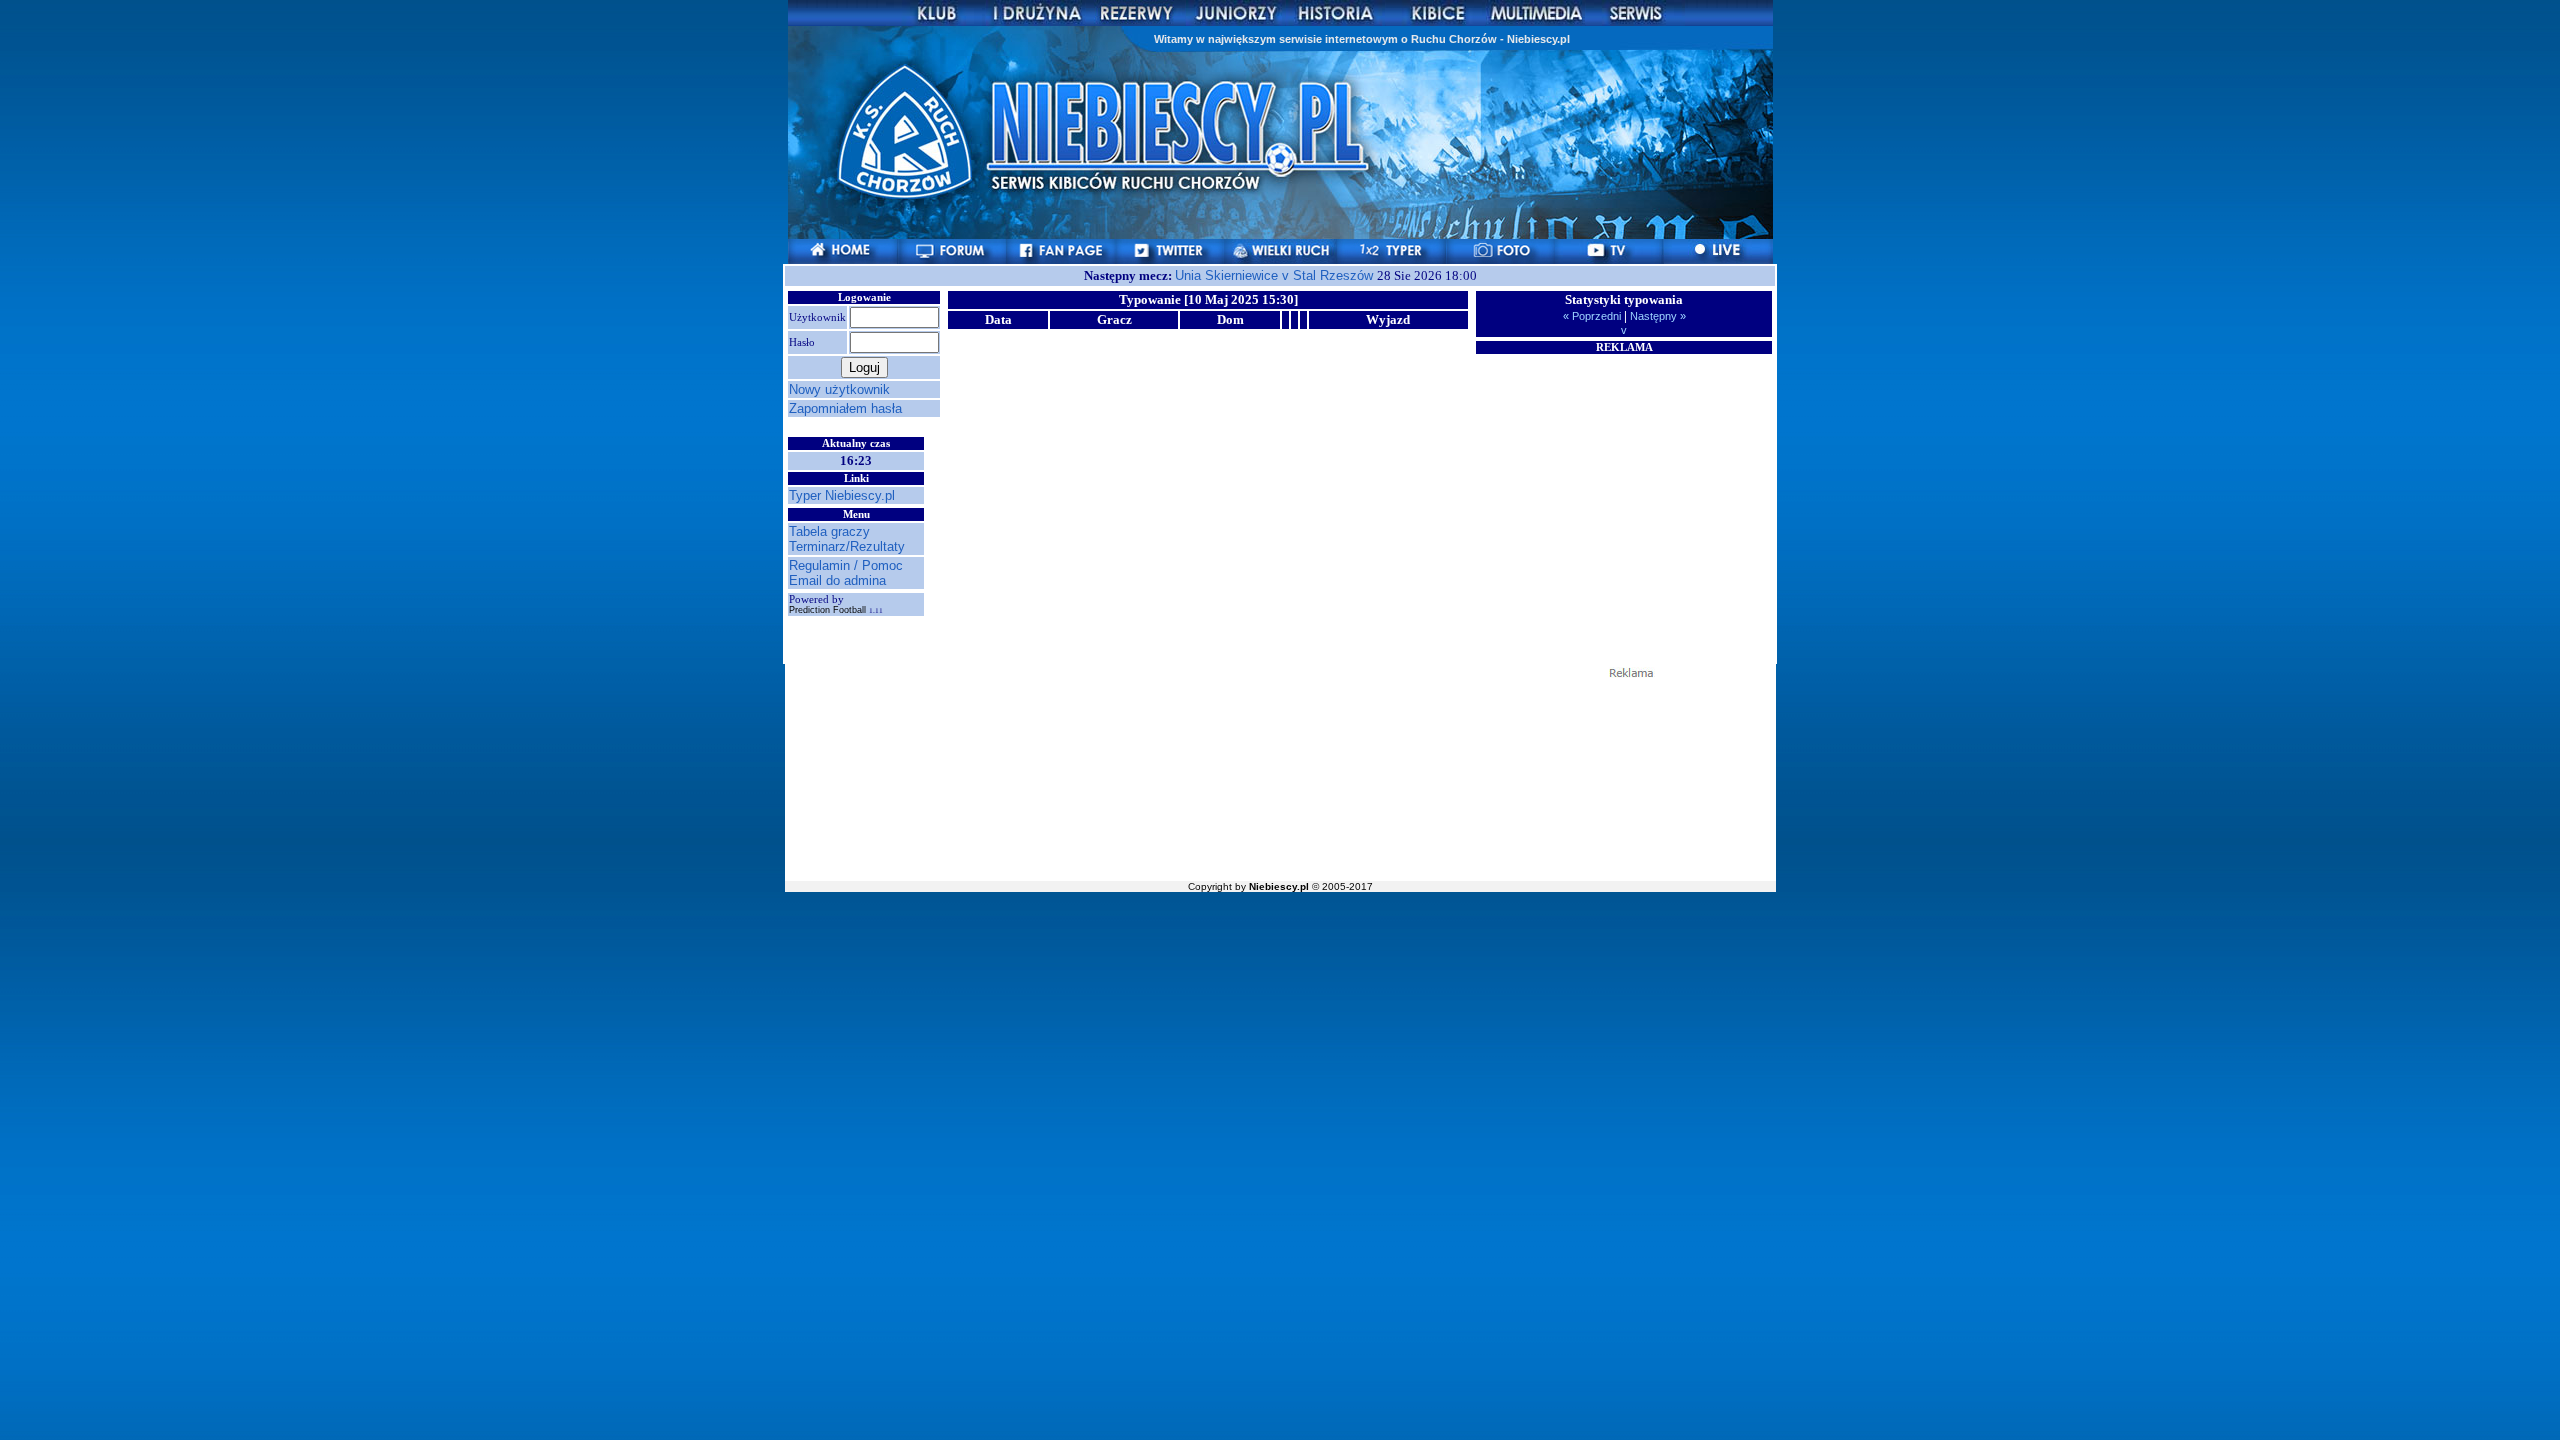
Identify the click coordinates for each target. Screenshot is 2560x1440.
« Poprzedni (1593, 316)
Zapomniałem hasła (845, 408)
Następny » (1656, 316)
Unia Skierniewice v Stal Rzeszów (1276, 275)
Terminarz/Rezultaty (847, 546)
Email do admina (837, 580)
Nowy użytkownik (839, 389)
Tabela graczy (829, 531)
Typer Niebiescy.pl (842, 495)
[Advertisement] (1624, 481)
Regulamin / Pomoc (846, 565)
